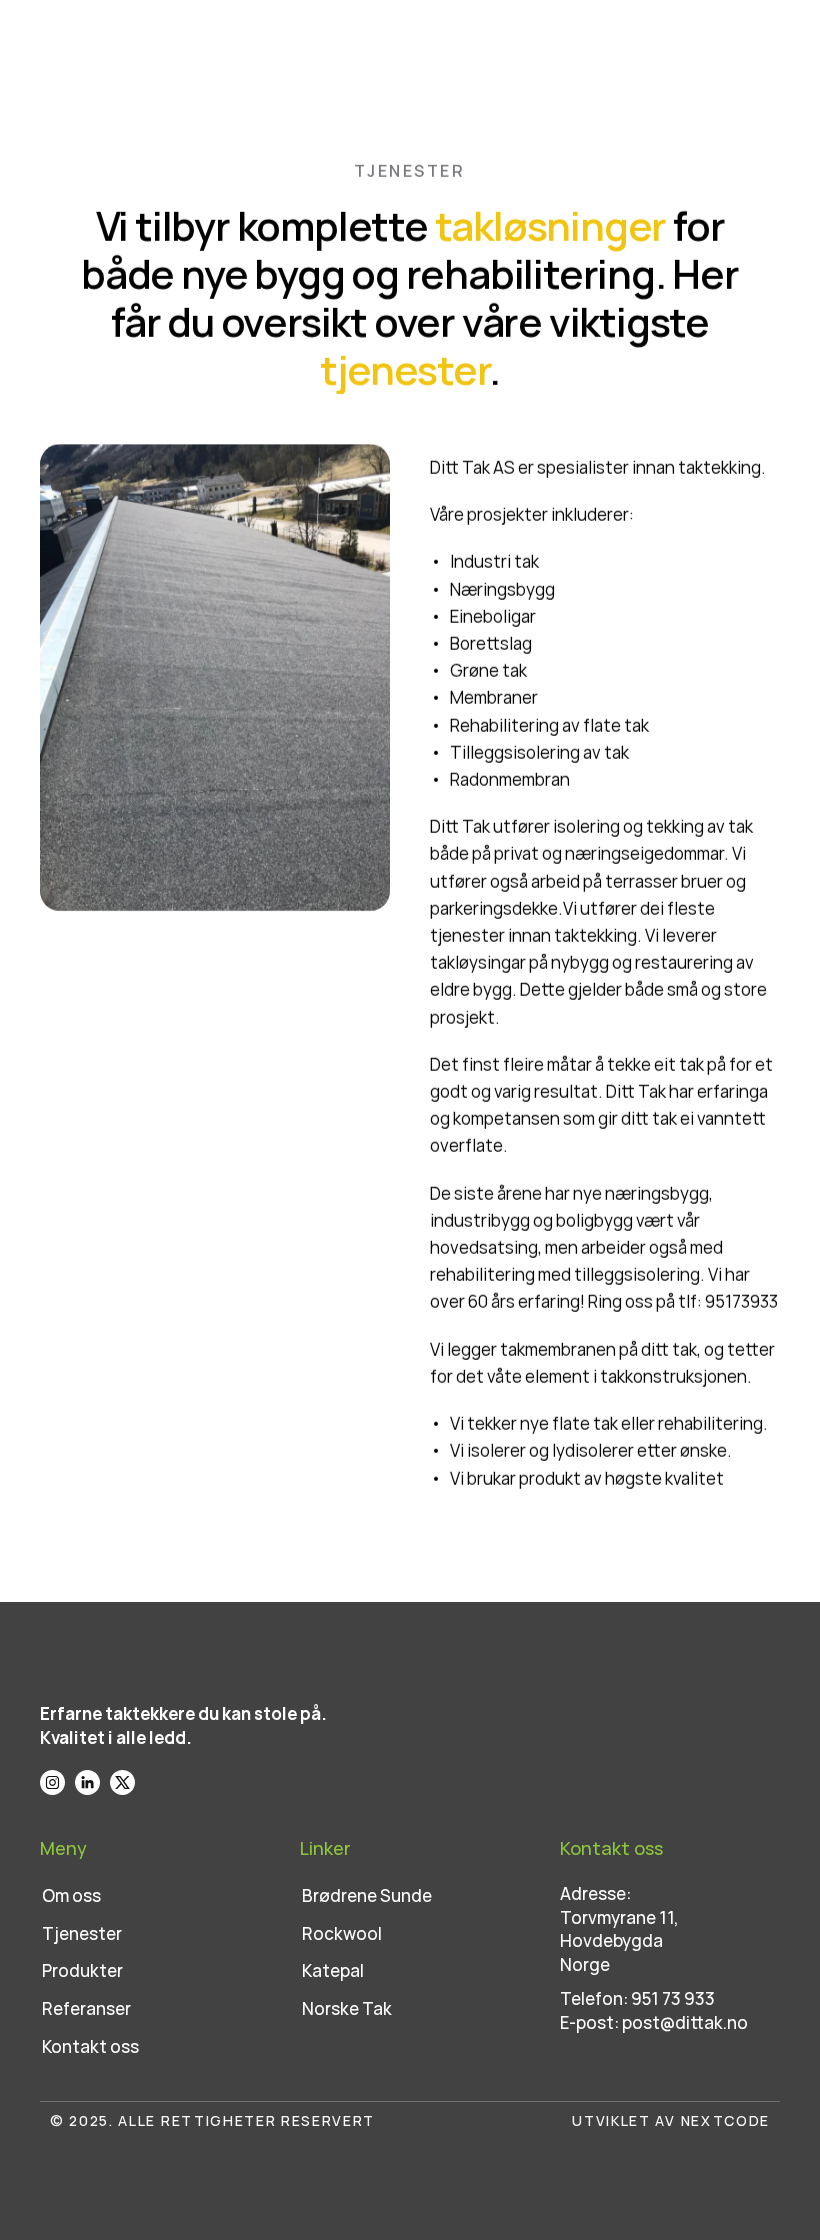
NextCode (725, 2120)
